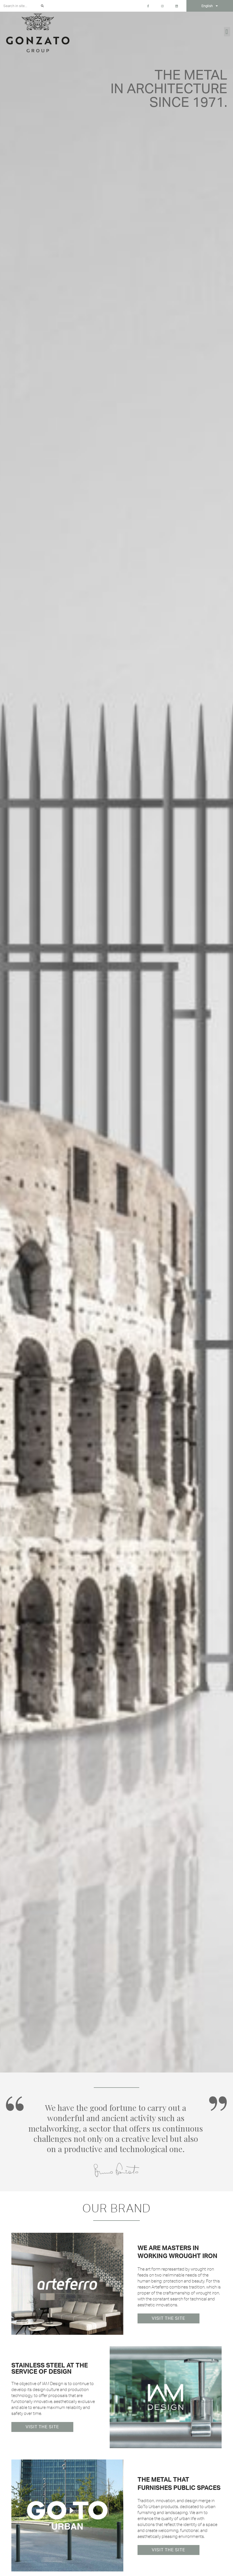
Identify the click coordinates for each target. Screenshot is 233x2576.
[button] (227, 32)
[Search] (42, 6)
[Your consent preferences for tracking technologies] (223, 2566)
